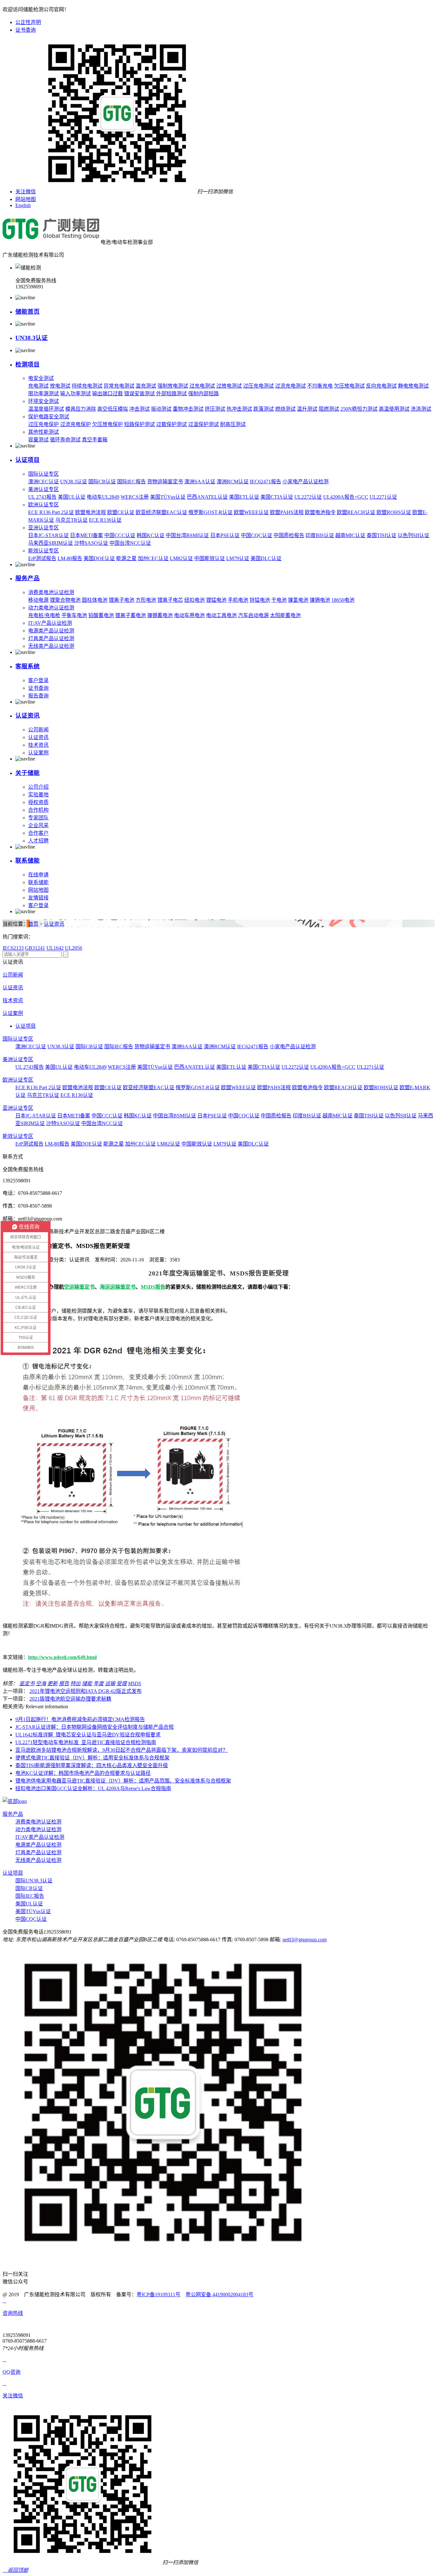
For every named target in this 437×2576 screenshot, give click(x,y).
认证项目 (28, 460)
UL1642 (55, 948)
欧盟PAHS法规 (287, 512)
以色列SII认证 (413, 535)
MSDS (135, 1683)
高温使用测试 (394, 409)
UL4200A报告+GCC (346, 497)
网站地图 (26, 199)
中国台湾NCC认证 (130, 543)
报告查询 (38, 696)
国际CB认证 (102, 482)
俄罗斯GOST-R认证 (211, 512)
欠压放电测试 (349, 386)
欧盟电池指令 (320, 512)
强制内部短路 (203, 394)
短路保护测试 (139, 424)
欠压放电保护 (107, 424)
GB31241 (35, 948)
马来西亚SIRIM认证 (51, 543)
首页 (33, 924)
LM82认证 (181, 558)
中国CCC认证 (120, 535)
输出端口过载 (107, 394)
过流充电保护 (75, 424)
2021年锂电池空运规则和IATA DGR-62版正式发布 (86, 1691)
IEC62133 (13, 948)
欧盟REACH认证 (356, 512)
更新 (52, 1683)
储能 (87, 1683)
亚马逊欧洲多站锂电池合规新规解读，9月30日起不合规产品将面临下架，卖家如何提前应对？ (122, 1750)
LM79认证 (238, 558)
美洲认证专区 (44, 489)
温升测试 (307, 409)
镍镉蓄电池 (160, 615)
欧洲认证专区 (44, 505)
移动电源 (38, 600)
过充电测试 (202, 386)
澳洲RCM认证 (233, 482)
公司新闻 (38, 730)
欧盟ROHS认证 (394, 512)
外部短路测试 (171, 394)
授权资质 (38, 802)
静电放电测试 (413, 386)
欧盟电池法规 (91, 512)
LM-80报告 (70, 558)
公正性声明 (28, 22)
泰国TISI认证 (381, 535)
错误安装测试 (139, 394)
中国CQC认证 (257, 535)
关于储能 (28, 773)
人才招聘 (38, 841)
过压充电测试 (258, 386)
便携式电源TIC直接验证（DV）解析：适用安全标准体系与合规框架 (92, 1758)
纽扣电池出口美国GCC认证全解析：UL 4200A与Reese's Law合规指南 (93, 1788)
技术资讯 (38, 745)
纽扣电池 (195, 600)
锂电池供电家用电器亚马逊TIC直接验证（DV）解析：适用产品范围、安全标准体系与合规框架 (123, 1781)
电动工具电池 (221, 615)
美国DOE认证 (99, 558)
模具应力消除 (81, 409)
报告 (64, 1683)
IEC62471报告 (266, 482)
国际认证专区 (44, 474)
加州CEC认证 (153, 558)
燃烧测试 (285, 409)
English (23, 205)
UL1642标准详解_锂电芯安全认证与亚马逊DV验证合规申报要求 (88, 1735)
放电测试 (60, 386)
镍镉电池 (320, 600)
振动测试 (161, 409)
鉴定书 (27, 1683)
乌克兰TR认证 (72, 520)
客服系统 (28, 666)
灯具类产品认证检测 (51, 638)
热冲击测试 (239, 409)
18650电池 (343, 600)
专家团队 (38, 818)
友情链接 (38, 898)
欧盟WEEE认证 (251, 512)
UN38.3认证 (32, 338)
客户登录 (38, 680)
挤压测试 (215, 409)
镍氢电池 (298, 600)
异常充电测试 (119, 386)
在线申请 (38, 875)
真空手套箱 (95, 440)
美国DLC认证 (266, 558)
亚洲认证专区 (44, 528)
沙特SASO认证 (91, 543)
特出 (75, 1683)
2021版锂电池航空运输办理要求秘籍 (70, 1699)
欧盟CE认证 (121, 512)
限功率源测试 (44, 394)
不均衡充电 (320, 386)
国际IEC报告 (131, 482)
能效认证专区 (44, 551)
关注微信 (26, 192)
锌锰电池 (260, 600)
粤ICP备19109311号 (159, 2294)
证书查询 (26, 30)
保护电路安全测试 (49, 417)
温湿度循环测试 (46, 409)
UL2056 (74, 948)
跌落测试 (264, 409)
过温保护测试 (203, 424)
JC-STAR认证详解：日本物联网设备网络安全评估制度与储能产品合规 (95, 1727)
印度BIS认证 (320, 535)
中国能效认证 (210, 558)
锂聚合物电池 (65, 600)
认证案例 (38, 753)
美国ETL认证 (244, 497)
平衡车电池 (74, 615)
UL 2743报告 (42, 497)
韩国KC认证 (151, 535)
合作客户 (38, 833)
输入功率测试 (75, 394)
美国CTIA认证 (277, 497)
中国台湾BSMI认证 (187, 535)
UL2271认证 (383, 497)
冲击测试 (139, 409)
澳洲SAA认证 (200, 482)
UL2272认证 (308, 497)
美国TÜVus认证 (168, 497)
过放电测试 (229, 386)
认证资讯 (28, 716)
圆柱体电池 (95, 600)
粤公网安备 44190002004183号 (219, 2294)
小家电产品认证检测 (306, 482)
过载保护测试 (171, 424)
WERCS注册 (135, 497)
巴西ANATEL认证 (207, 497)
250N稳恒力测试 (359, 409)
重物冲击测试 (188, 409)
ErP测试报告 (42, 558)
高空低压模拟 (113, 409)
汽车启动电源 (253, 615)
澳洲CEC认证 (44, 482)
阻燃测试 (329, 409)
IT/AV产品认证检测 (50, 623)
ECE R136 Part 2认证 (51, 512)
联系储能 (28, 861)
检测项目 (28, 364)
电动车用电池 (189, 615)
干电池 (279, 600)
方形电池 (146, 600)
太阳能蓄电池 (285, 615)
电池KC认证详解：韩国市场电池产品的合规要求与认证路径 (83, 1773)
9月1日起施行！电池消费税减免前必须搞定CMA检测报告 (80, 1719)
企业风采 (38, 825)
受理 (122, 1683)
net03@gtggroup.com (305, 1940)
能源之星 (126, 558)
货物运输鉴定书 (165, 482)
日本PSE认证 (225, 535)
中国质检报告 (289, 535)
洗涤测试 (421, 409)
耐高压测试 (233, 424)
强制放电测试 (173, 386)
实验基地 (38, 795)
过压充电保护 (44, 424)
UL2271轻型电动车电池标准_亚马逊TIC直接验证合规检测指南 (86, 1742)
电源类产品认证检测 (51, 631)
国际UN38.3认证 (34, 1881)
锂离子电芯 (170, 600)
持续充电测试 (87, 386)
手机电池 (238, 600)
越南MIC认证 (350, 535)
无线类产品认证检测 (51, 646)
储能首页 (28, 312)
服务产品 (28, 578)
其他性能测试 (44, 432)
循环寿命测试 (65, 440)
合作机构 (38, 810)
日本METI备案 (87, 535)
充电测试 (38, 386)
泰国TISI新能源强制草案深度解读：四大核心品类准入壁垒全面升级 (92, 1765)
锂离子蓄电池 (131, 615)
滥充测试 (146, 386)
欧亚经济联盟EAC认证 (161, 512)
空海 (41, 1683)
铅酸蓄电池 (101, 615)
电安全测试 (41, 378)
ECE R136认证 (105, 520)
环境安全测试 (44, 401)
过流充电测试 (290, 386)
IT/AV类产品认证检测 (40, 1837)
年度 (99, 1683)
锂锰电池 (216, 600)
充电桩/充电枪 (44, 615)
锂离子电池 (122, 600)
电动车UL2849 (103, 497)
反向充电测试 (381, 386)
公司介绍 (38, 787)
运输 (110, 1683)
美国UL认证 (72, 497)
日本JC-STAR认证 (48, 535)
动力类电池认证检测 (51, 608)
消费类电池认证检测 (51, 592)
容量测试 (38, 440)
